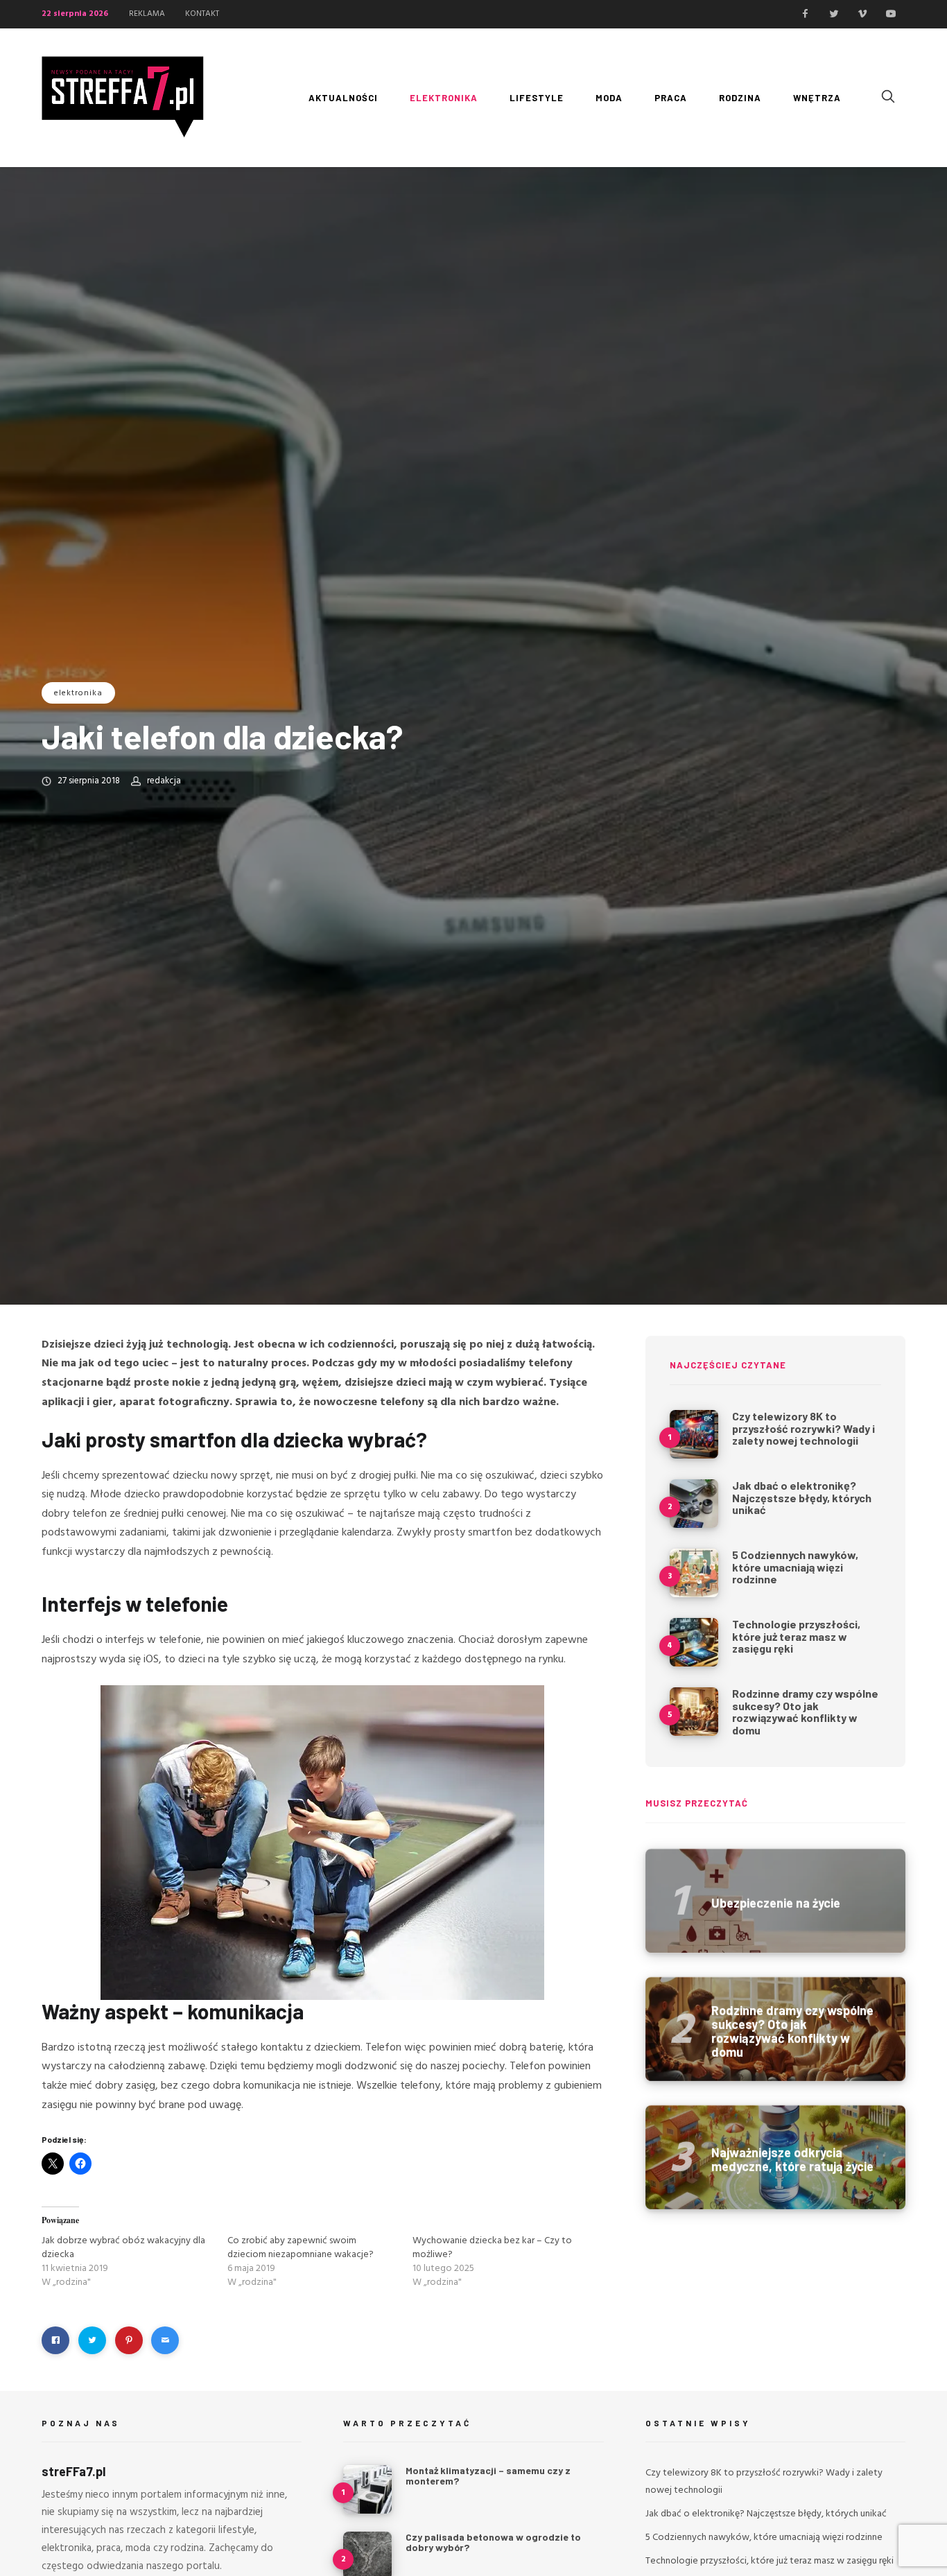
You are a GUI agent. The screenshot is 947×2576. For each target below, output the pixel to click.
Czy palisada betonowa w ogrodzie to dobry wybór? (493, 2542)
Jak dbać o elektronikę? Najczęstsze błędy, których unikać (802, 1497)
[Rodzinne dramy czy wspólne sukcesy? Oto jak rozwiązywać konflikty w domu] (694, 1712)
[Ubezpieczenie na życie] (775, 1901)
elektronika (78, 693)
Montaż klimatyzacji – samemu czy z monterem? (488, 2475)
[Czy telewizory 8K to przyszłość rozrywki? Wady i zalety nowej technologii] (694, 1434)
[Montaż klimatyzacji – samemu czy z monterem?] (367, 2489)
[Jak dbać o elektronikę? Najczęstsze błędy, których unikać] (694, 1504)
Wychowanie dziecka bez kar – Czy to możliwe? (492, 2248)
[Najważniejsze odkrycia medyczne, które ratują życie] (775, 2157)
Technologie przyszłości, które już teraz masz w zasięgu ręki (796, 1636)
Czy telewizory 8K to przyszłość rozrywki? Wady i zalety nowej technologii (803, 1428)
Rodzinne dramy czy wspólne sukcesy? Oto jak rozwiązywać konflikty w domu (805, 1712)
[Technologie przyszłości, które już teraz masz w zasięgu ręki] (694, 1642)
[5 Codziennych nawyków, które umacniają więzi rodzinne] (694, 1573)
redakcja (164, 781)
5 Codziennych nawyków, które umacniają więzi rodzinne (795, 1567)
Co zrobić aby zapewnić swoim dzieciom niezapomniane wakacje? (301, 2248)
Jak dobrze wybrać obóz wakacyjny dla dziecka (123, 2248)
